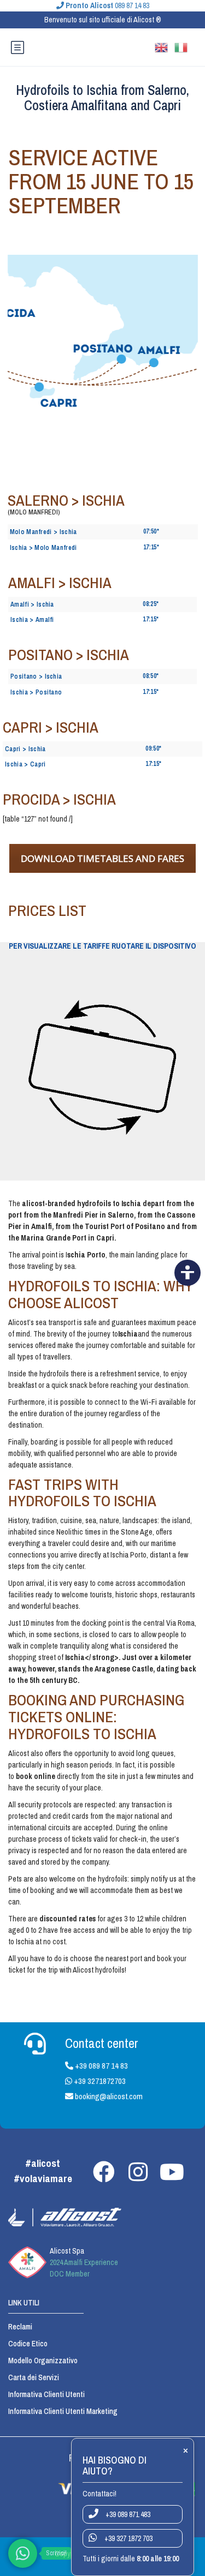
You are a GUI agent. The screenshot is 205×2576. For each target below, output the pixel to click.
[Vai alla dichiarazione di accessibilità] (188, 1273)
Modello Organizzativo (43, 2361)
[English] (165, 46)
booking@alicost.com (108, 2096)
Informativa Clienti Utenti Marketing (63, 2411)
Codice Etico (28, 2344)
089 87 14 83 (107, 5)
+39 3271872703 (99, 2081)
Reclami (20, 2327)
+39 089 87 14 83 (101, 2066)
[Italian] (184, 46)
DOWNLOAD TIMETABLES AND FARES (102, 858)
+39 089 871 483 (127, 2514)
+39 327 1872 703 (128, 2538)
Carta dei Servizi (34, 2377)
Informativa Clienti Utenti (46, 2394)
